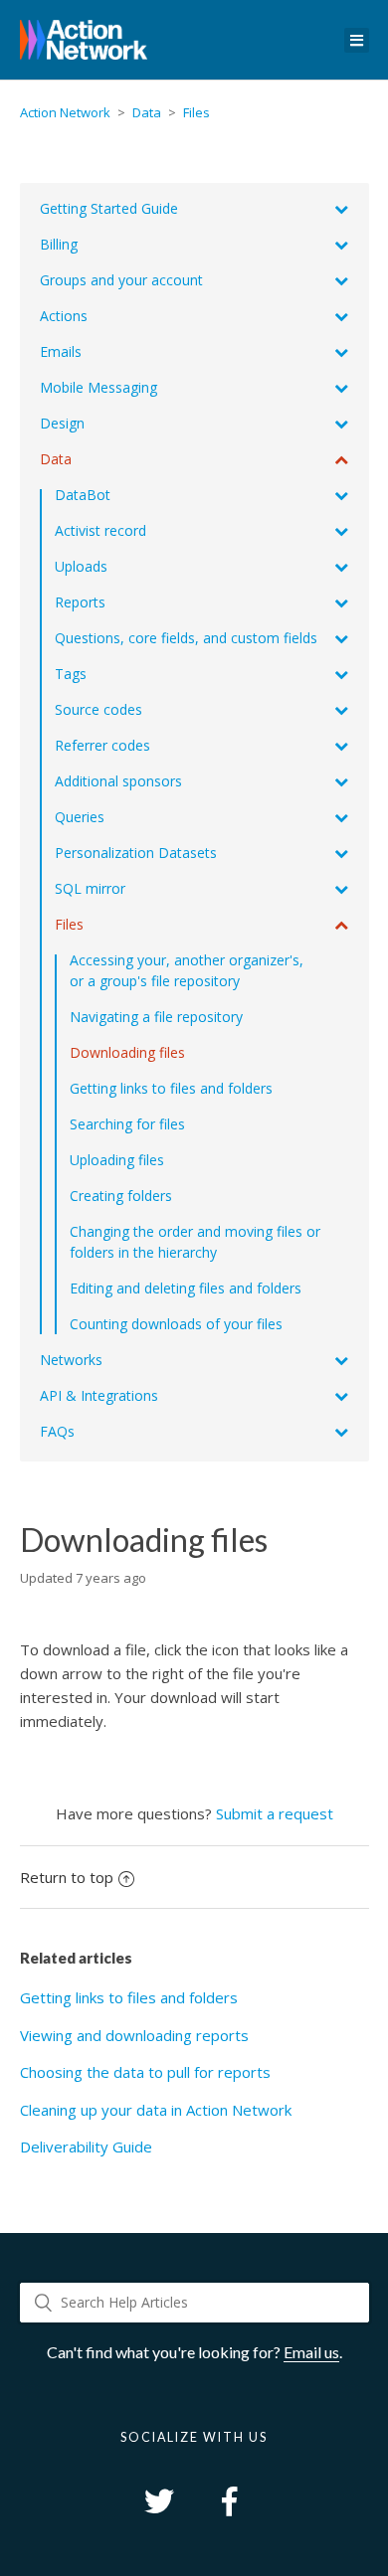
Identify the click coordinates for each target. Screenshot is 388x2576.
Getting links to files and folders (129, 1997)
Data (147, 112)
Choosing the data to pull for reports (145, 2072)
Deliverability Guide (86, 2147)
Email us (311, 2352)
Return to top (67, 1877)
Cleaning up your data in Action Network (156, 2110)
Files (196, 112)
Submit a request (275, 1813)
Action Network (65, 112)
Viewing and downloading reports (134, 2035)
